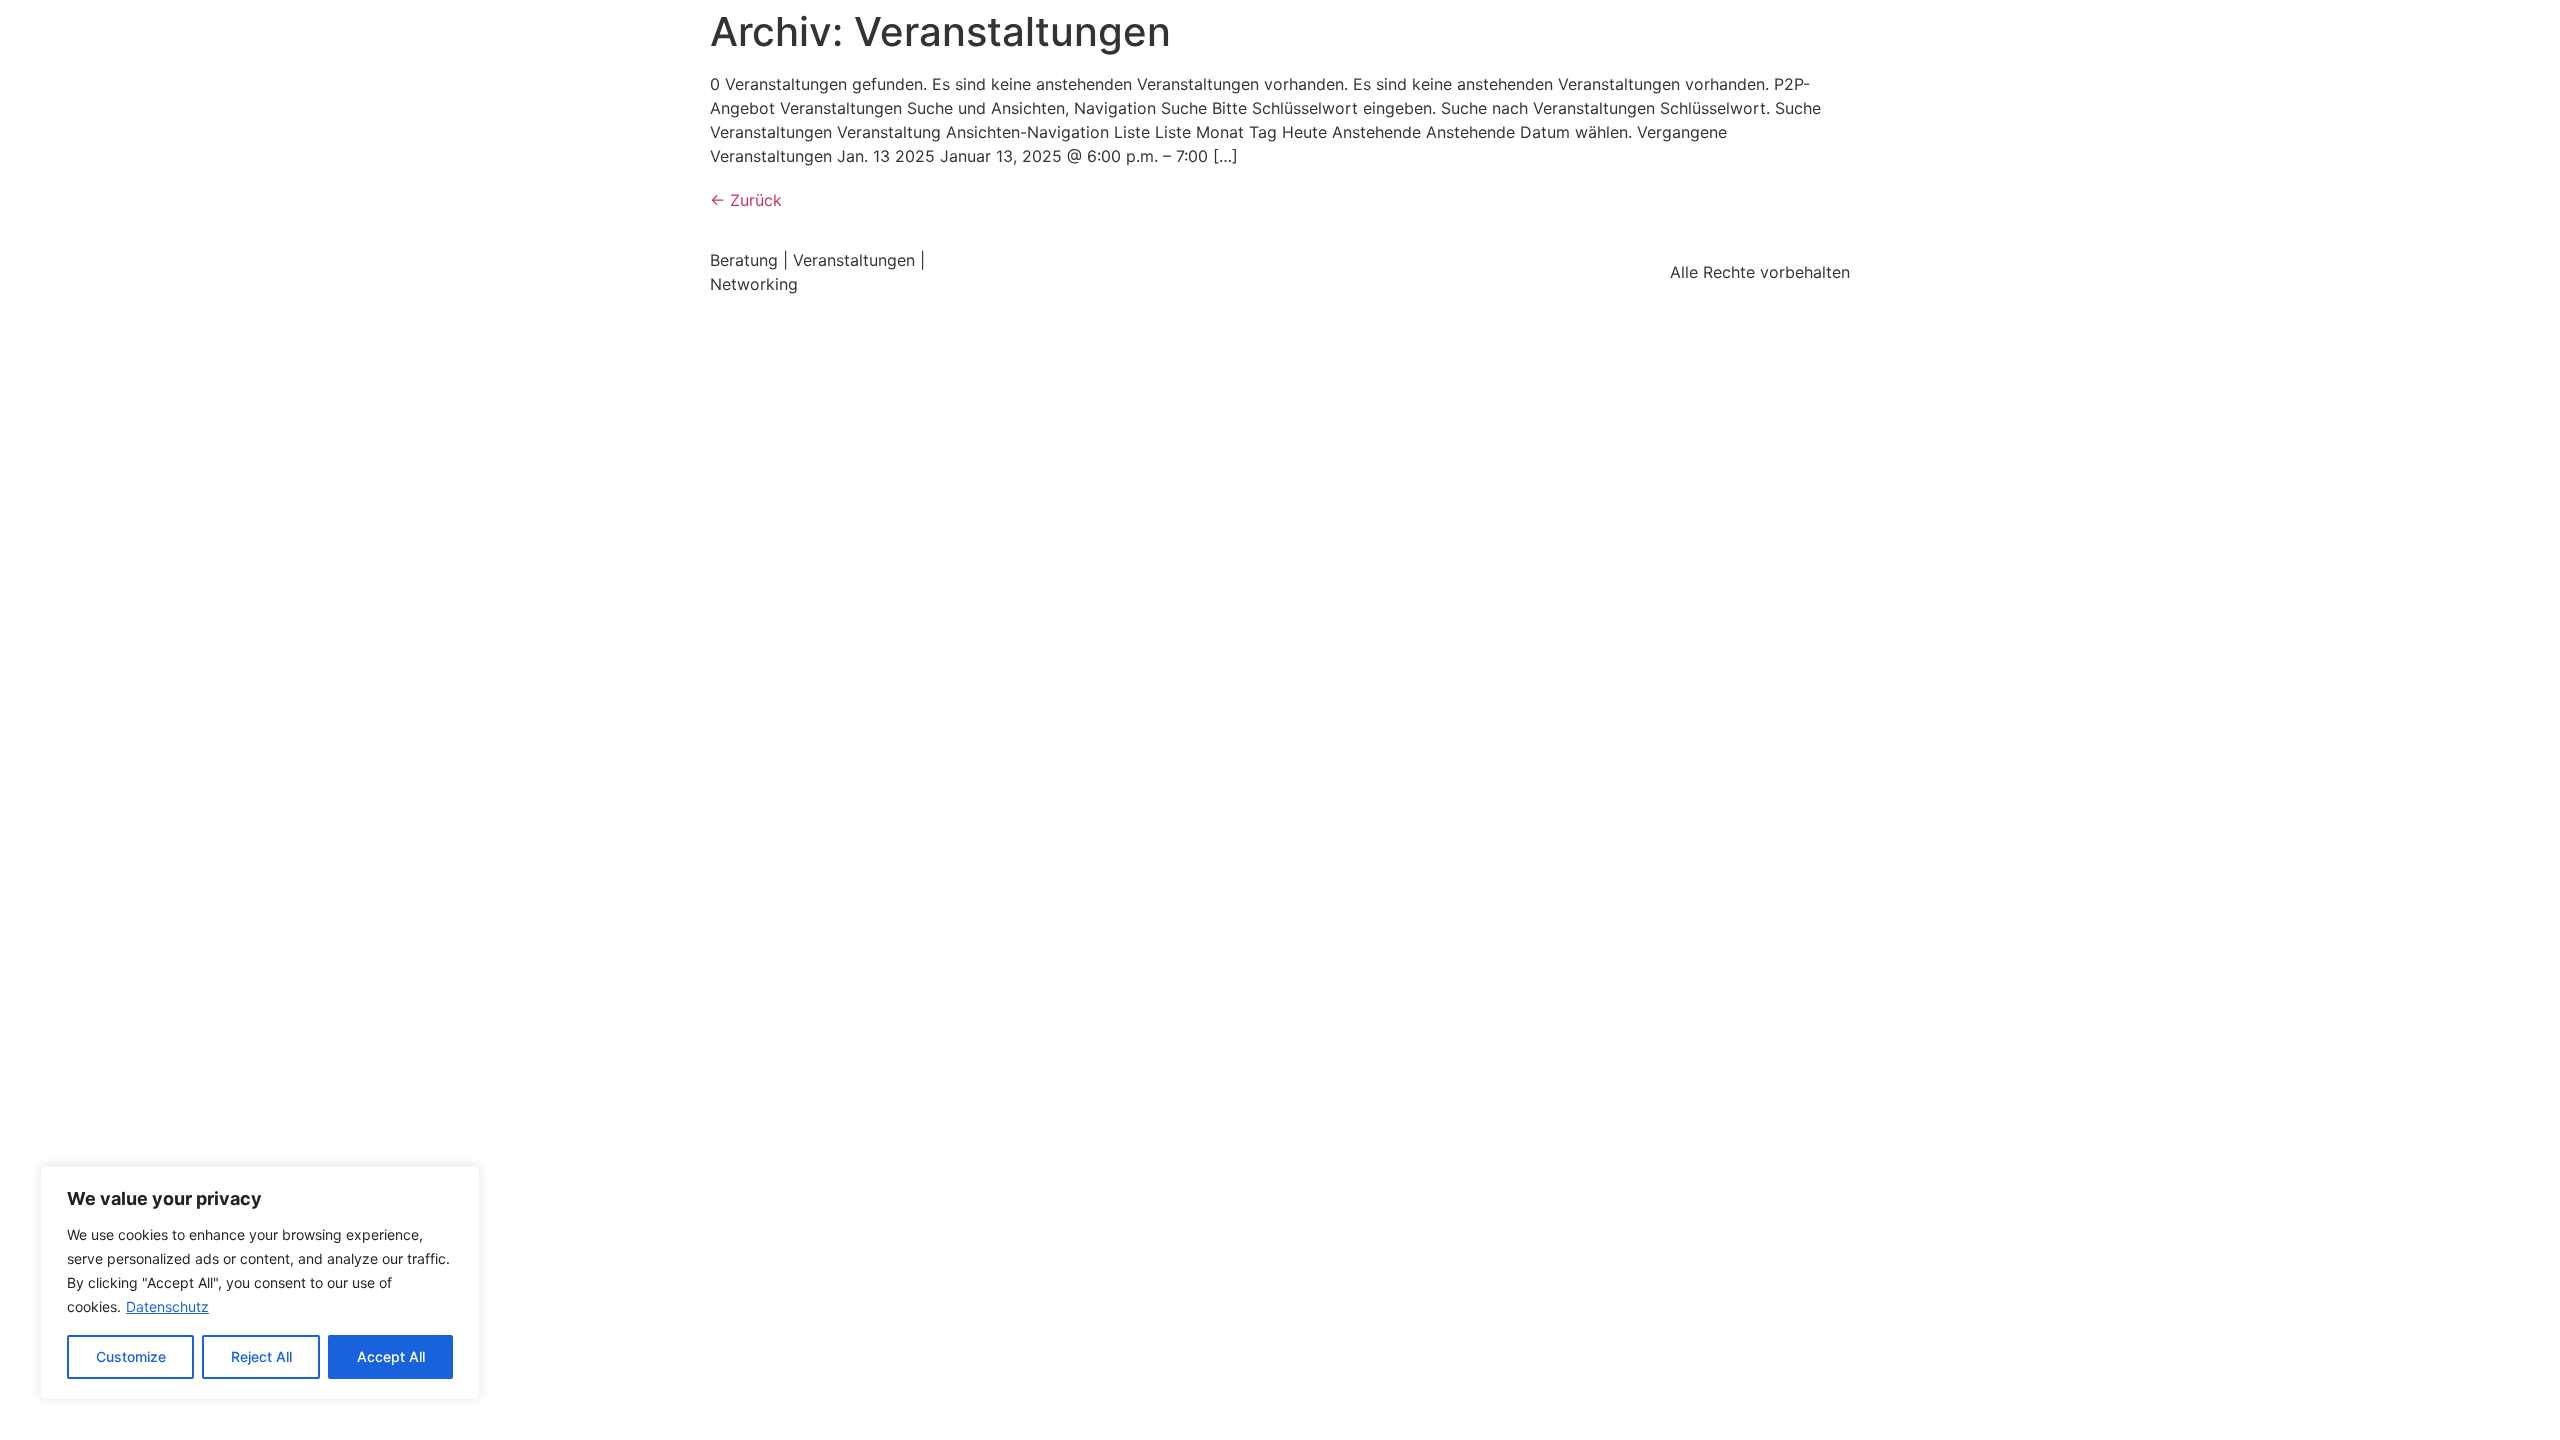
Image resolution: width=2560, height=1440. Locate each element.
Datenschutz (167, 1306)
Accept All (391, 1356)
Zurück (746, 200)
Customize (131, 1356)
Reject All (261, 1356)
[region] (260, 1283)
